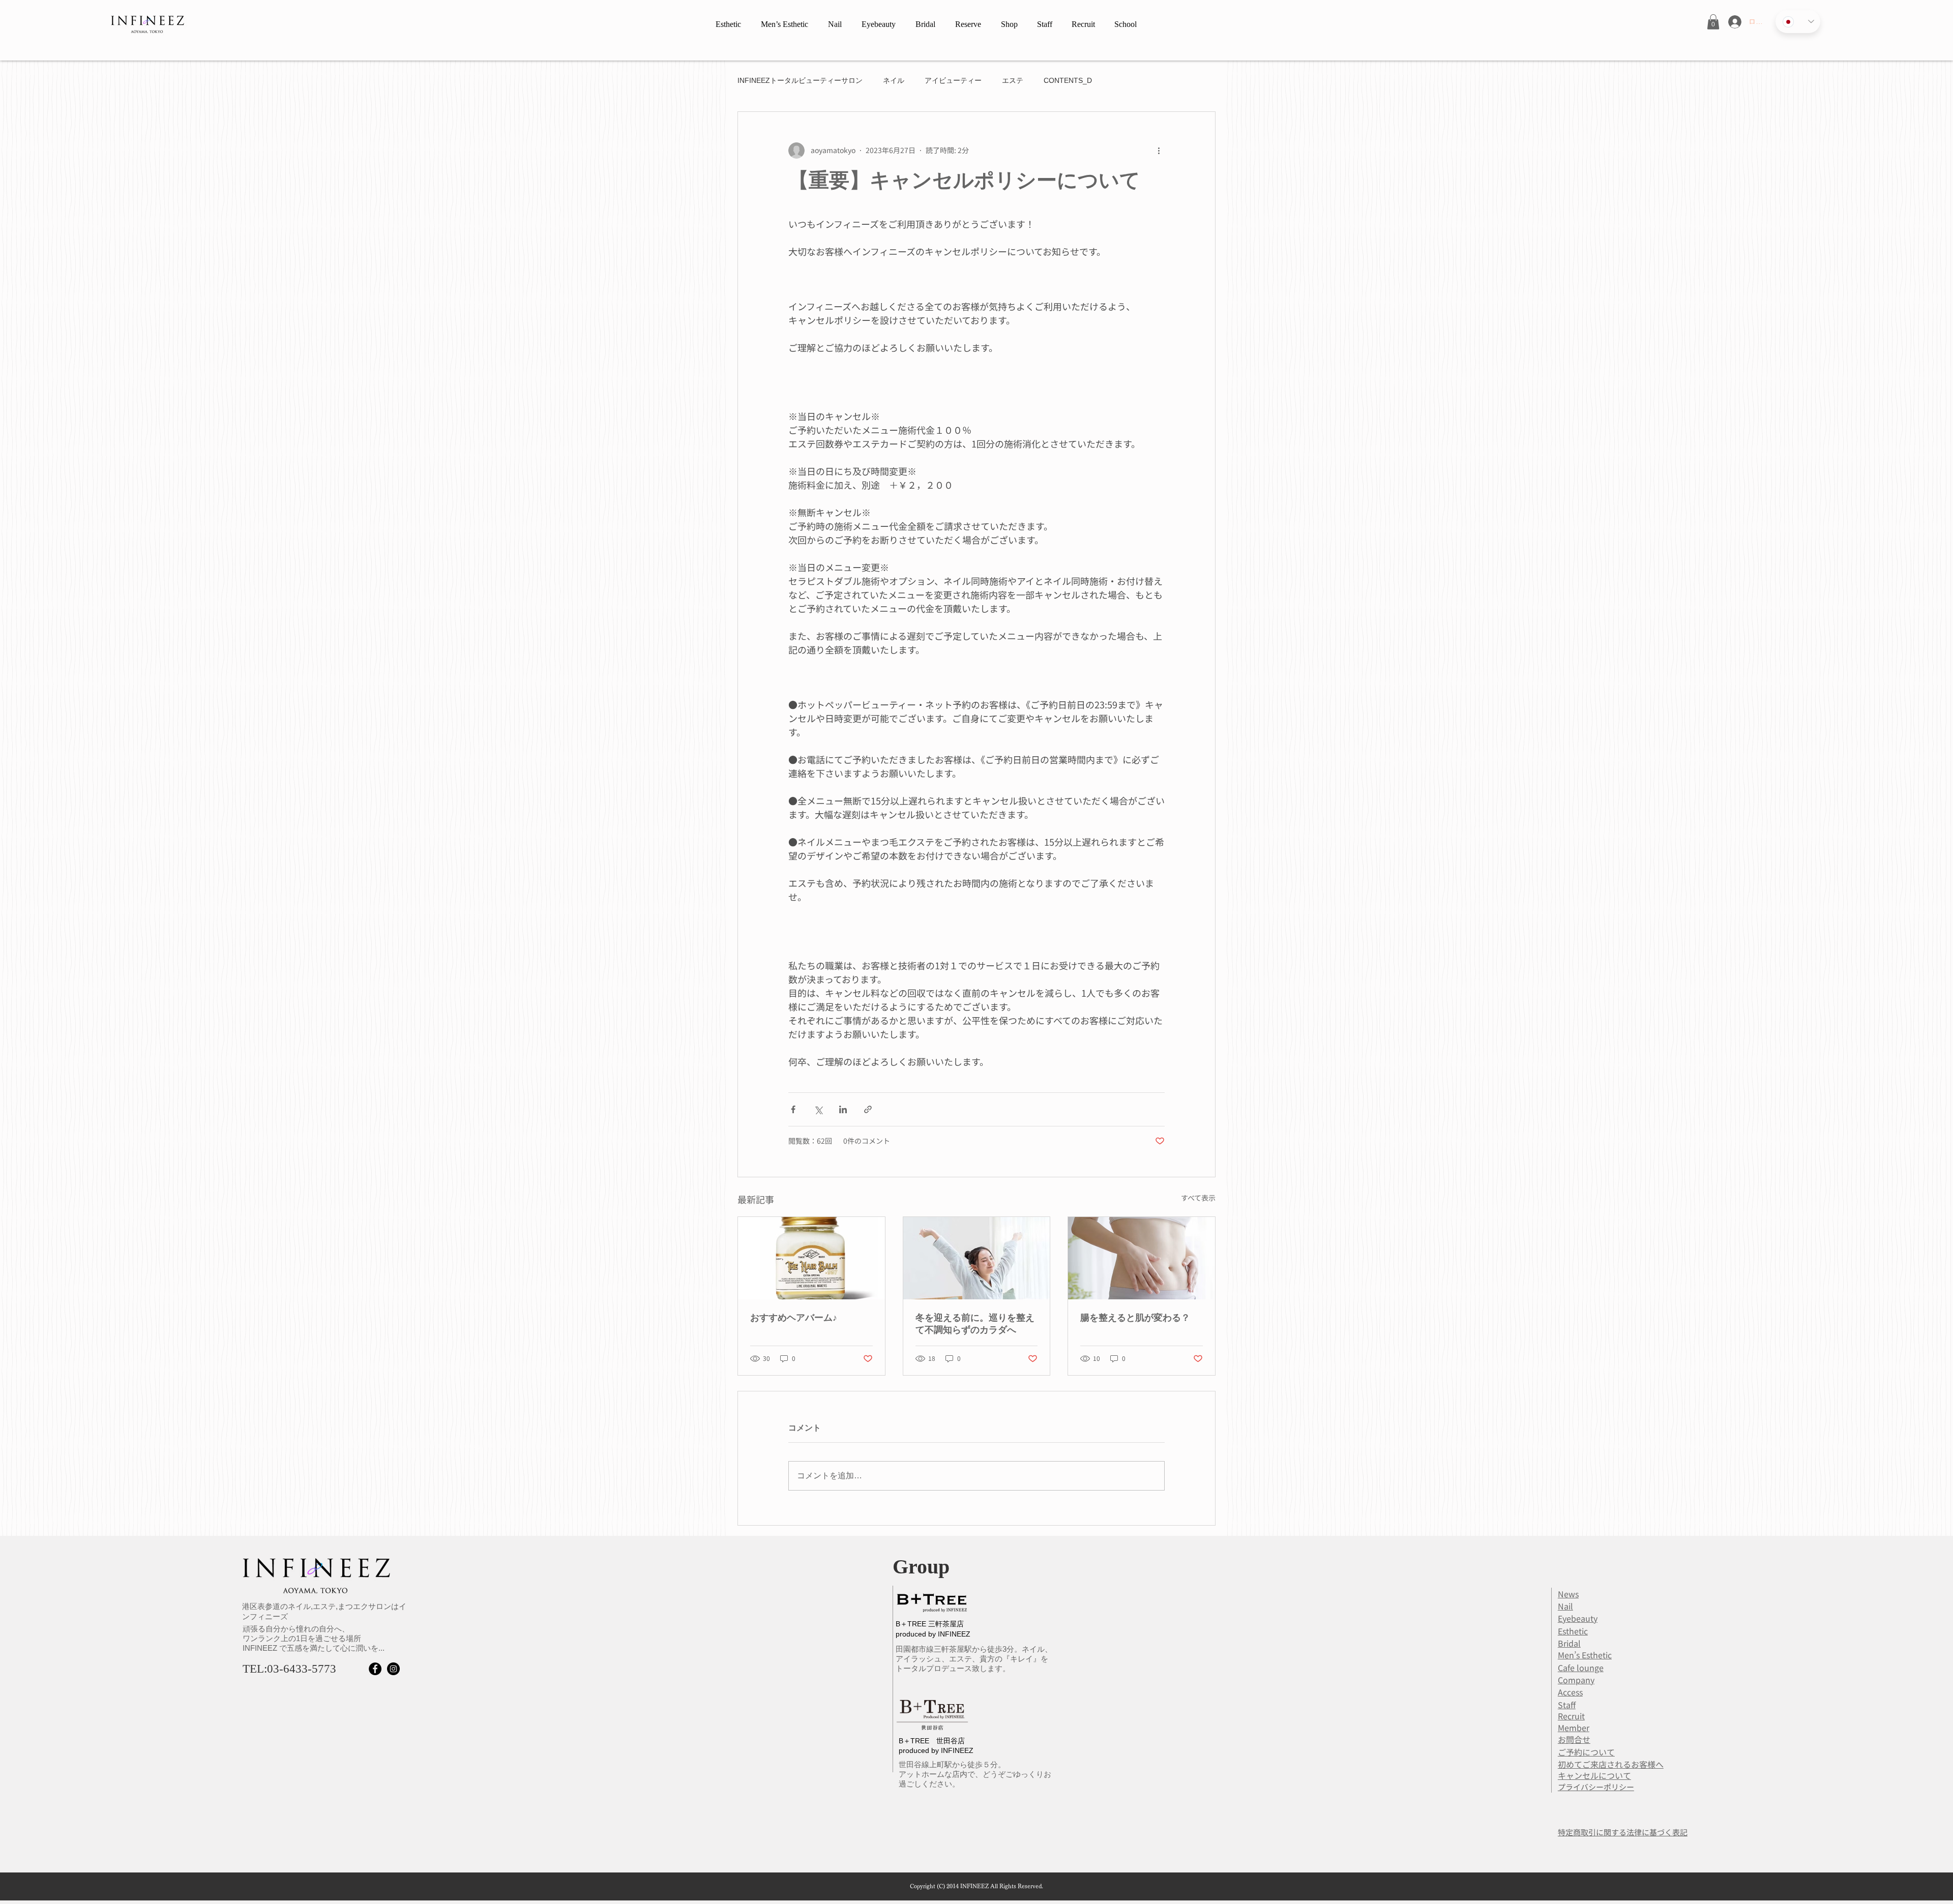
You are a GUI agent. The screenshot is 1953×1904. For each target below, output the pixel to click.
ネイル (894, 80)
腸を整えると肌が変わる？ (1135, 1318)
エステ (1013, 80)
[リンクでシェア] (868, 1109)
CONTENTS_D (1068, 80)
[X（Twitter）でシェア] (818, 1109)
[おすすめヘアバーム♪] (811, 1258)
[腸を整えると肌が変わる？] (1142, 1258)
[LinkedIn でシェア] (843, 1109)
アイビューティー (953, 80)
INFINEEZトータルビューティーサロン (800, 80)
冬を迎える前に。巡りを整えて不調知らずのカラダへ (975, 1324)
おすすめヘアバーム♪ (794, 1318)
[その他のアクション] (1159, 151)
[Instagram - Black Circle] (393, 1669)
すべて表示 (1198, 1198)
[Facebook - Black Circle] (375, 1669)
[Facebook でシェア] (793, 1109)
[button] (1713, 22)
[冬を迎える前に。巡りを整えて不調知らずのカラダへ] (977, 1258)
